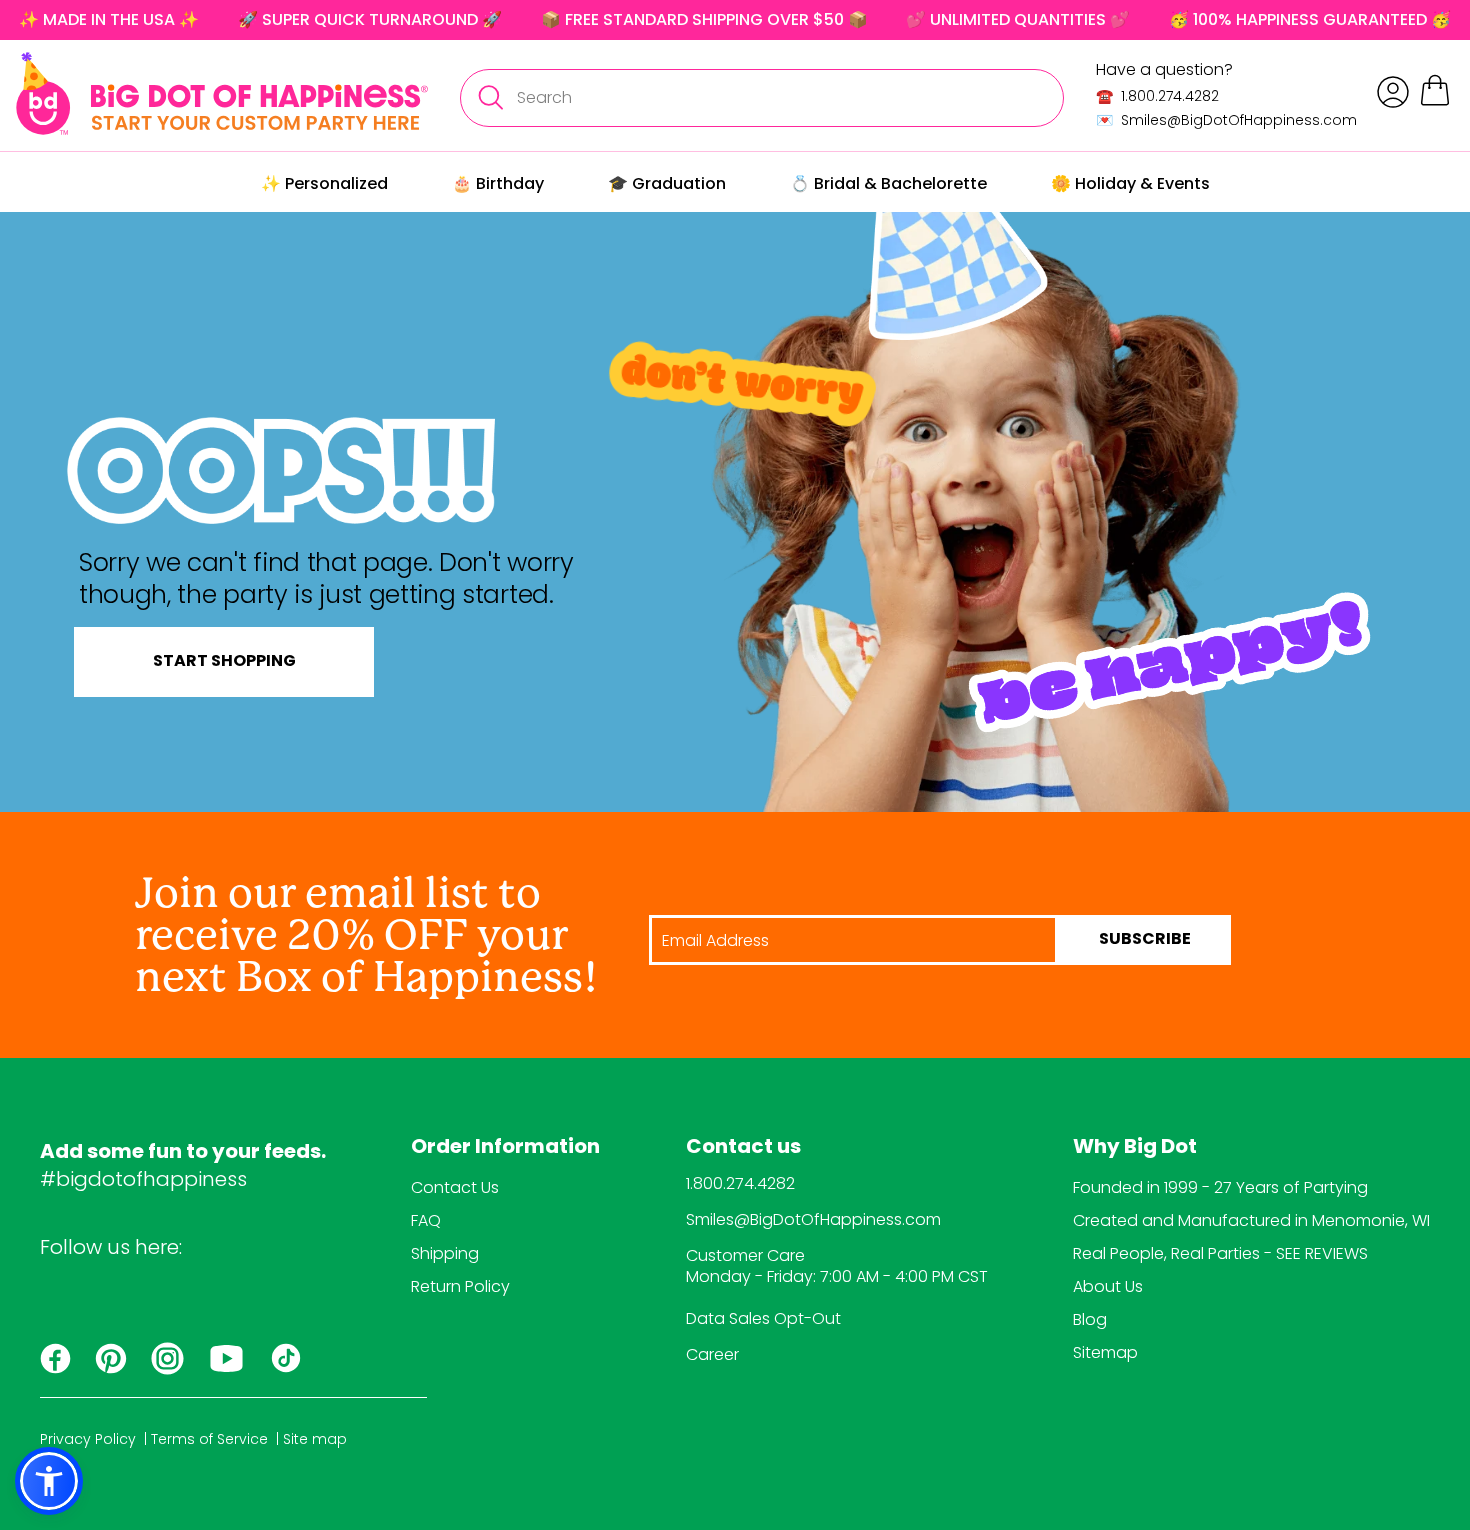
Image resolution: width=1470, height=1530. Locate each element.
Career (712, 1354)
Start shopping (224, 662)
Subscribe (1145, 940)
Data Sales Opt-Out (763, 1318)
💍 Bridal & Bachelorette (888, 183)
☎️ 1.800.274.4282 (1157, 96)
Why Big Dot (1135, 1148)
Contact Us (455, 1187)
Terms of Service (209, 1439)
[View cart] (1435, 102)
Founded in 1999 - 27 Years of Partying (1220, 1187)
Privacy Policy (88, 1439)
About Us (1108, 1286)
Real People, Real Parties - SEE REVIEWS (1220, 1253)
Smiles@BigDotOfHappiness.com (813, 1219)
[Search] (490, 98)
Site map (315, 1439)
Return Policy (460, 1286)
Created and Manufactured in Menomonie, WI (1251, 1220)
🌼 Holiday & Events (1130, 183)
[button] (49, 1481)
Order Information (505, 1148)
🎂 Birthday (498, 183)
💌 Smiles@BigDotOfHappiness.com (1226, 120)
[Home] (222, 93)
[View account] (1393, 92)
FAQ (426, 1220)
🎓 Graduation (667, 183)
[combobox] (762, 98)
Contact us (743, 1148)
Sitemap (1105, 1352)
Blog (1090, 1319)
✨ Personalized (324, 183)
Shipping (445, 1253)
